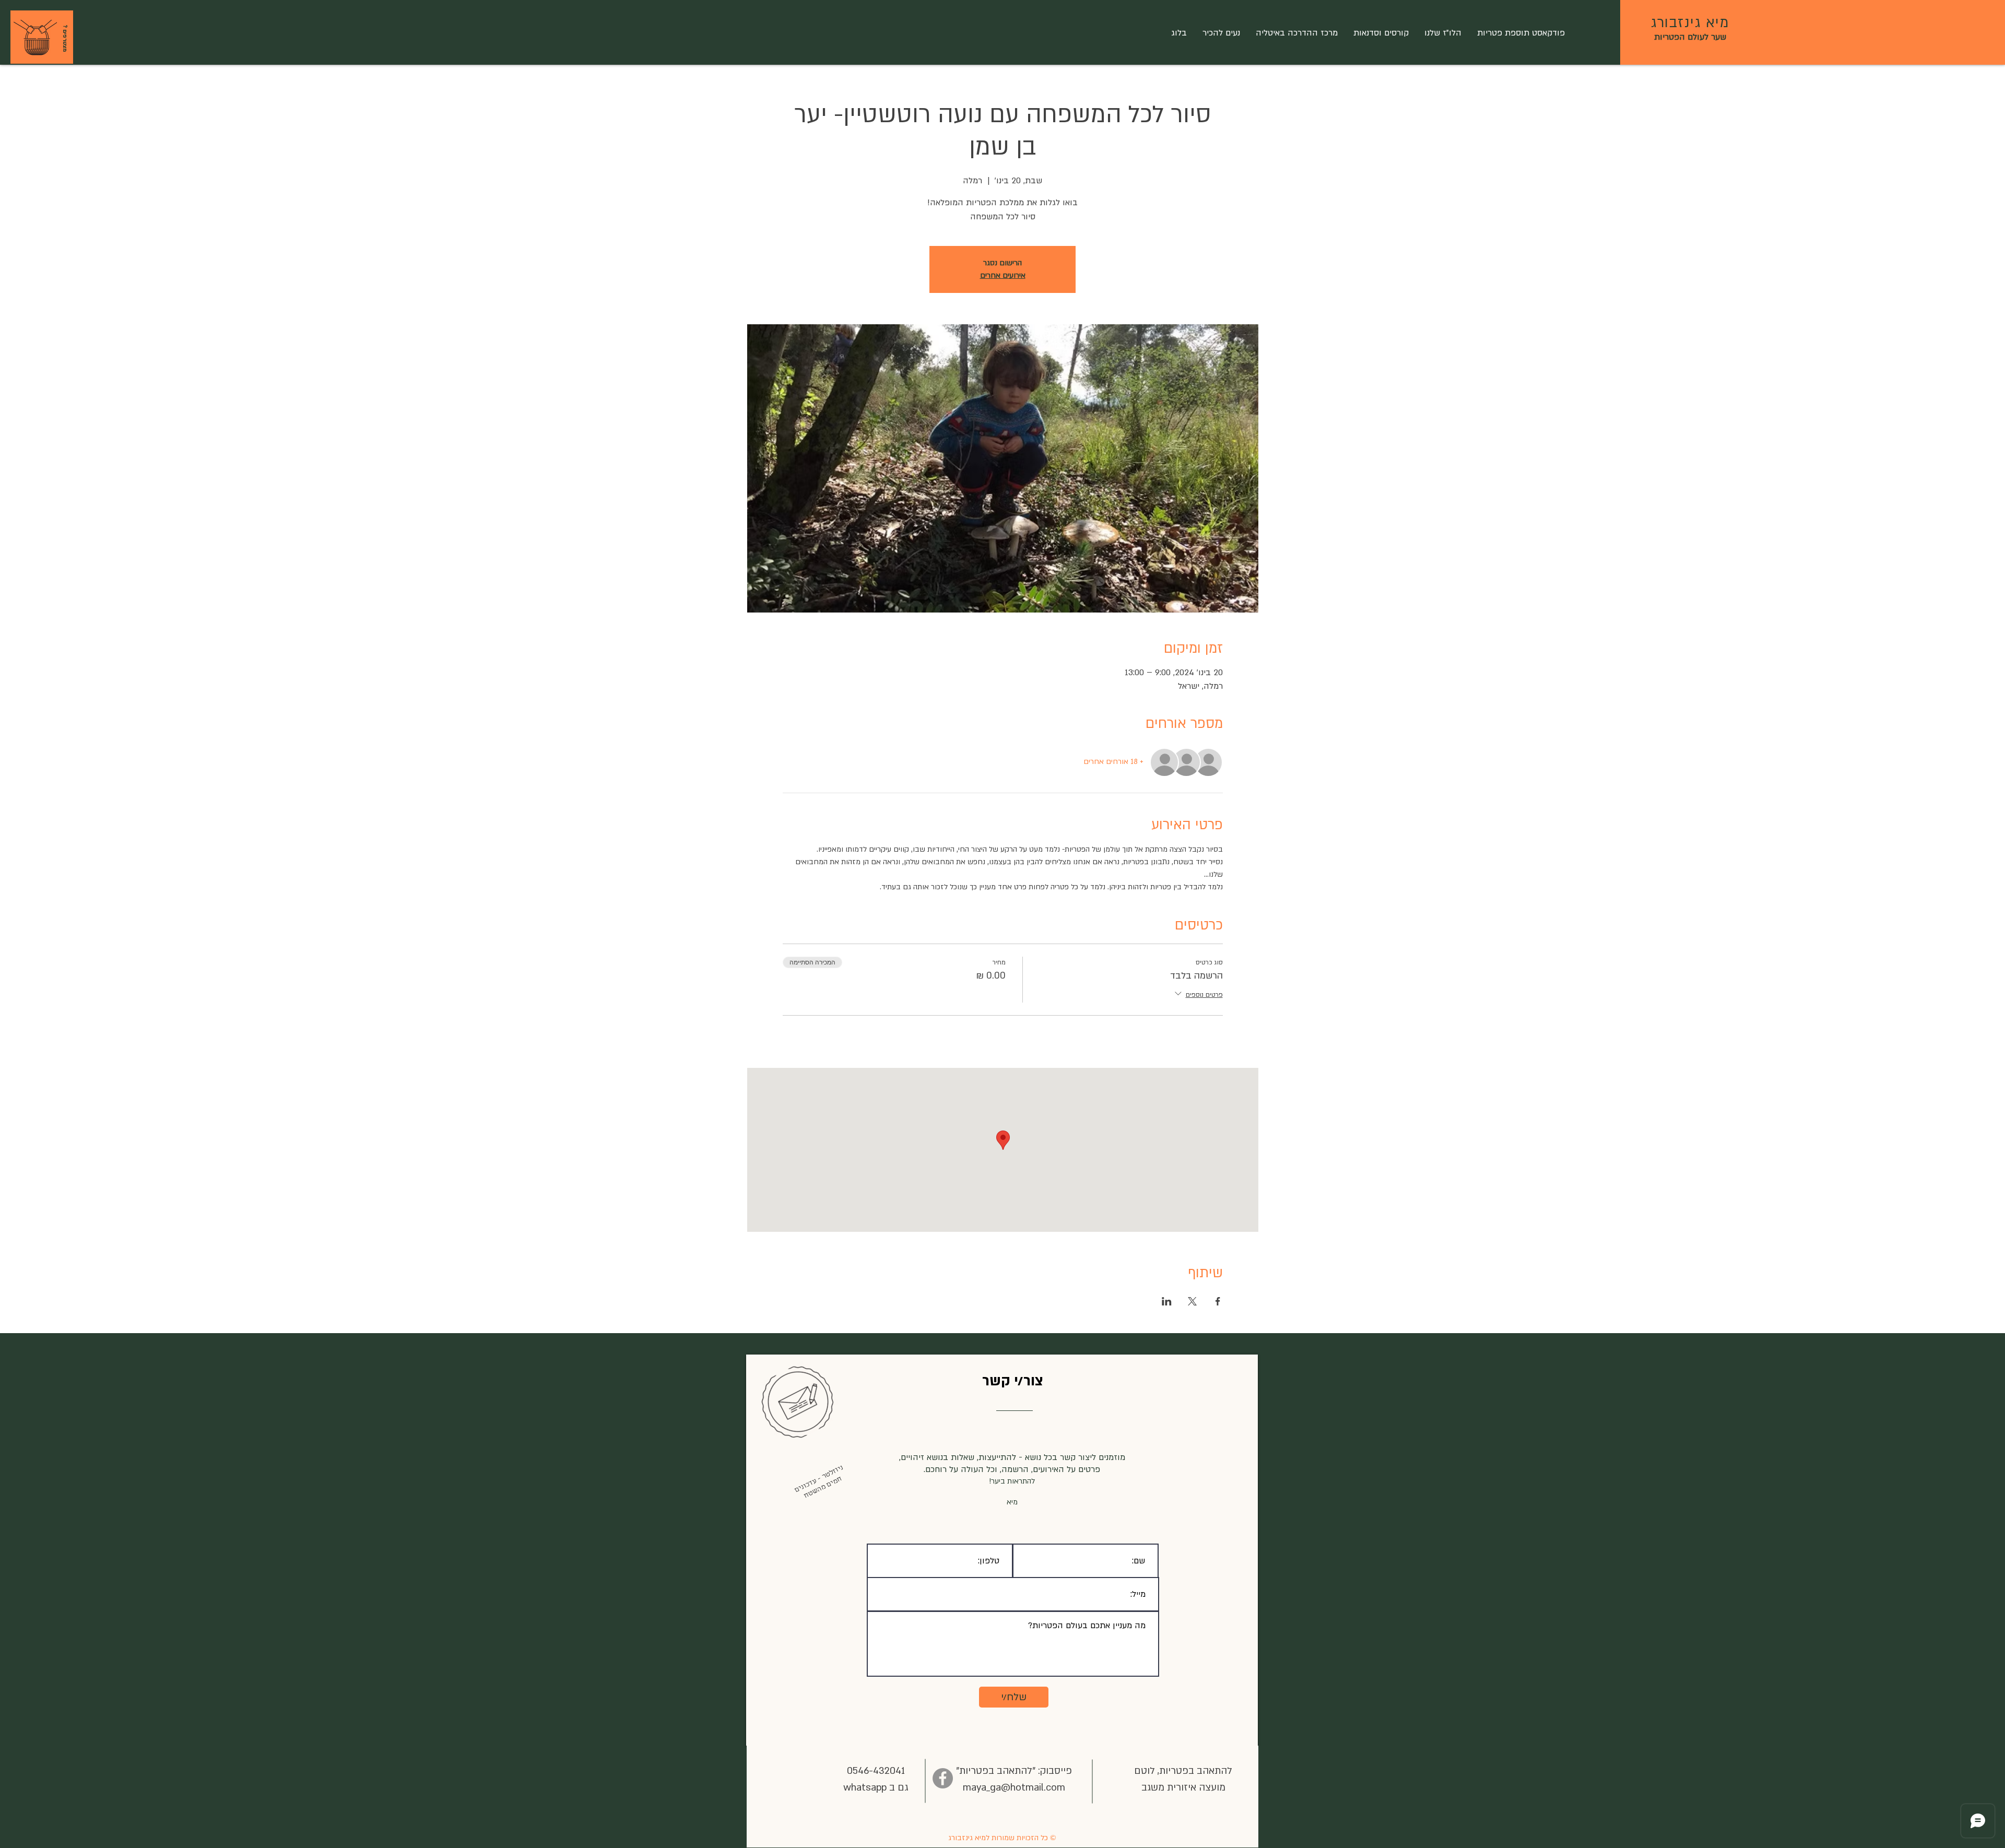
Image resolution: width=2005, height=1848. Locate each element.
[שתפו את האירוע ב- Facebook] (1218, 1301)
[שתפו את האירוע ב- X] (1192, 1301)
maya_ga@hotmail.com (1014, 1788)
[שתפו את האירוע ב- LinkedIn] (1167, 1301)
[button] (35, 38)
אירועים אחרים (1003, 275)
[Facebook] (943, 1778)
